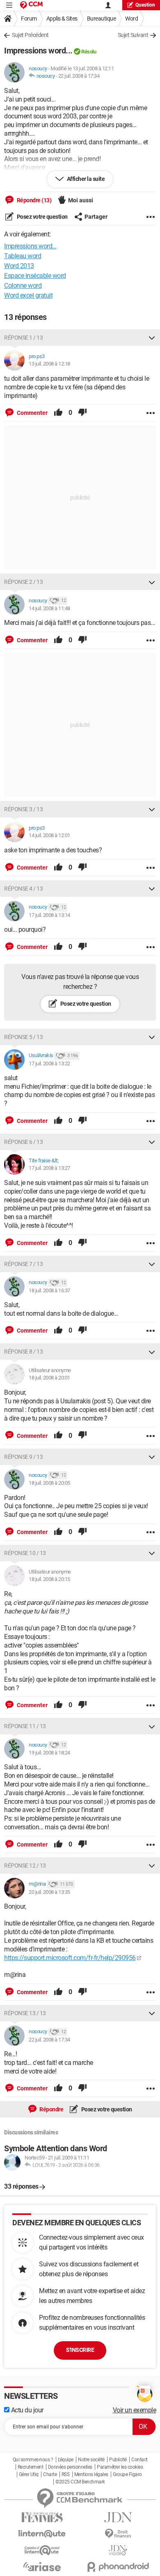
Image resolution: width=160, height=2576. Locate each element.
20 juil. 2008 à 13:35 (49, 1892)
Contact (139, 2460)
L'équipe (66, 2460)
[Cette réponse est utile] (58, 413)
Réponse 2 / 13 (23, 582)
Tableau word (23, 256)
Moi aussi (81, 200)
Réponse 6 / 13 (23, 1142)
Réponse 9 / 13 (23, 1457)
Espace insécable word (35, 276)
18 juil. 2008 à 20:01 (49, 1378)
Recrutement (31, 2467)
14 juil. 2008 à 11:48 (49, 608)
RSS (66, 2474)
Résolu (89, 52)
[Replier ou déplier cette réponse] (152, 338)
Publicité (118, 2460)
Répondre (51, 2109)
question (145, 5)
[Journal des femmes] (42, 2517)
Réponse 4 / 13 (23, 889)
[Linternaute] (42, 2534)
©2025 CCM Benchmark (80, 2482)
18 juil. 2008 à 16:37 (49, 1290)
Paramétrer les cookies (120, 2467)
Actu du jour (26, 2410)
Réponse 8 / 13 (23, 1352)
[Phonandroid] (118, 2567)
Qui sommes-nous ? (33, 2460)
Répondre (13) (33, 200)
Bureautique (102, 19)
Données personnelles (70, 2467)
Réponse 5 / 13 (23, 1037)
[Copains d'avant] (42, 2550)
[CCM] (31, 5)
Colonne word (23, 286)
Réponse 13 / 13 (25, 2013)
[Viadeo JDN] (118, 2550)
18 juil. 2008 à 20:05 (49, 1483)
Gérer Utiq (29, 2474)
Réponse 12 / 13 (25, 1865)
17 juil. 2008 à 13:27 (49, 1168)
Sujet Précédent (30, 35)
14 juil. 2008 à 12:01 (49, 835)
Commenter (32, 413)
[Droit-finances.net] (118, 2534)
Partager (96, 217)
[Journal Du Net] (118, 2517)
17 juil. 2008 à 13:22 (49, 1063)
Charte (50, 2474)
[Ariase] (42, 2567)
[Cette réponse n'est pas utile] (82, 413)
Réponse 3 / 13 (23, 809)
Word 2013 (19, 266)
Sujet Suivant (133, 35)
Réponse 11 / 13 (25, 1726)
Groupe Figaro (127, 2474)
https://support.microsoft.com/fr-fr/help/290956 (70, 1958)
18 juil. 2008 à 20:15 (49, 1579)
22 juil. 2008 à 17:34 (79, 76)
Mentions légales (91, 2474)
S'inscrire (80, 2350)
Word (131, 19)
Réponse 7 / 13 (23, 1264)
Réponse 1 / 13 (23, 338)
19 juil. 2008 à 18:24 (49, 1753)
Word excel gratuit (28, 295)
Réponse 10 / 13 (25, 1553)
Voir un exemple (135, 2410)
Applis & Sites (62, 19)
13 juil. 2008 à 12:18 (49, 364)
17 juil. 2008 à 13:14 (49, 915)
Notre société (91, 2460)
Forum (29, 19)
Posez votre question (42, 217)
